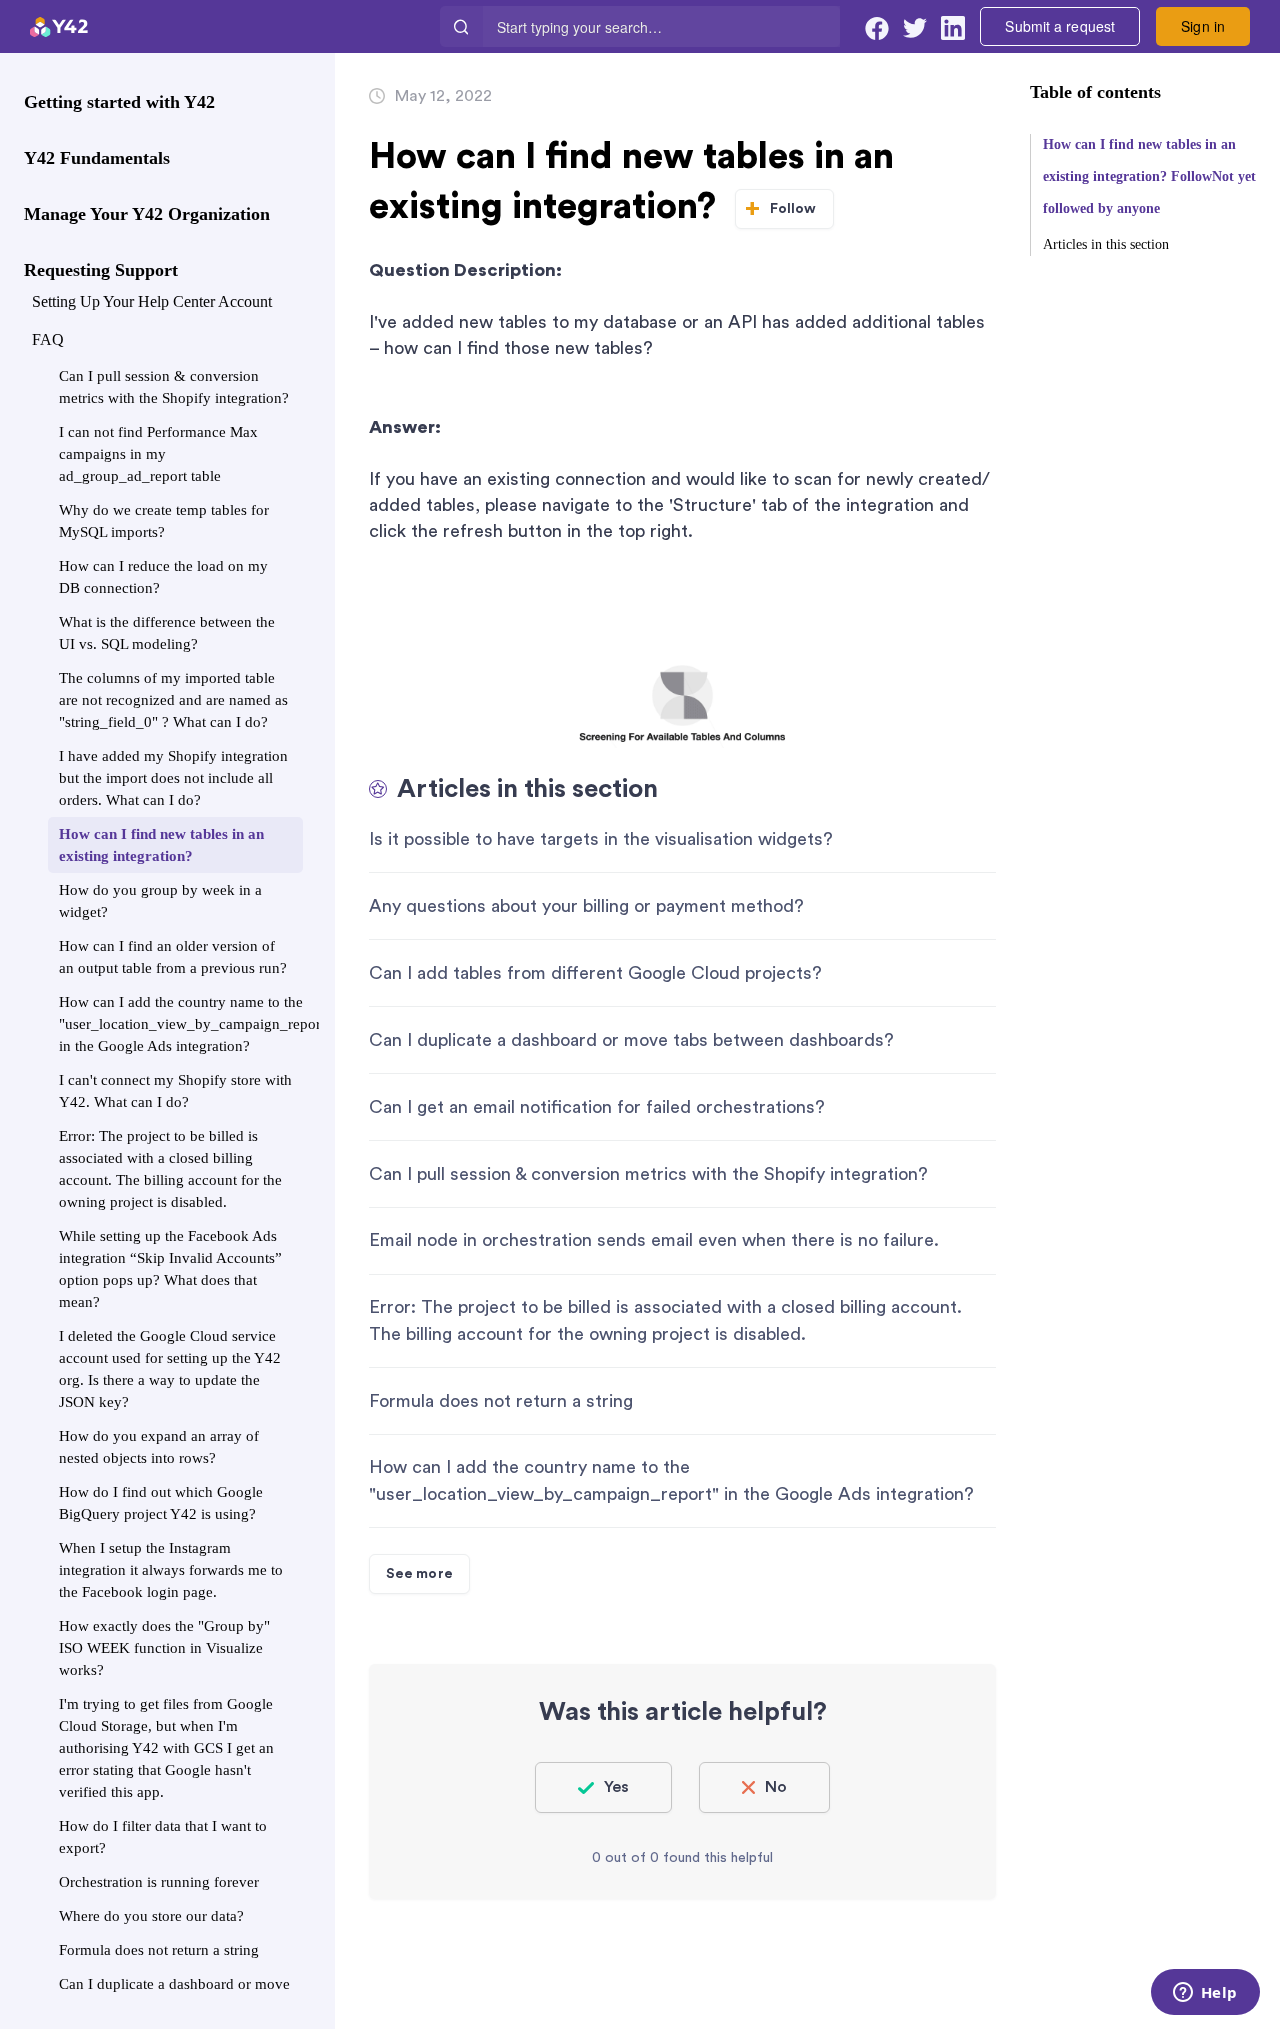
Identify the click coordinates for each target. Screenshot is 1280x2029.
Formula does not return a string (159, 1950)
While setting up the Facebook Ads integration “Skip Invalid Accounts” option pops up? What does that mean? (170, 1269)
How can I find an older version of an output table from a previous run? (173, 957)
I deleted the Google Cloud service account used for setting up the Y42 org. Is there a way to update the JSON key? (170, 1369)
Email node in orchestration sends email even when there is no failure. (654, 1240)
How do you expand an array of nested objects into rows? (159, 1447)
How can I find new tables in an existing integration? (161, 845)
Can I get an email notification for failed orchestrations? (597, 1107)
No (776, 1787)
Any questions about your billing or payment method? (586, 906)
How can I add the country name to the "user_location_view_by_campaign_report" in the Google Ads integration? (181, 1024)
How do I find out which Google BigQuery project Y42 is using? (161, 1503)
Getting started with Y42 (119, 102)
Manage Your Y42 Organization (147, 214)
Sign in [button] (1203, 26)
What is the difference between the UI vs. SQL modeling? (167, 633)
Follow (793, 209)
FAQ (48, 339)
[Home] (233, 27)
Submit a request (1060, 26)
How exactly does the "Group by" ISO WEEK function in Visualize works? (164, 1648)
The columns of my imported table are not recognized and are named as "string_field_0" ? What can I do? (173, 700)
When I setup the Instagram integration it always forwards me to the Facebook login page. (171, 1570)
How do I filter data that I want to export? (163, 1837)
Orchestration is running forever (159, 1882)
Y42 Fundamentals (97, 158)
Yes (616, 1787)
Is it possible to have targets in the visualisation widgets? (601, 839)
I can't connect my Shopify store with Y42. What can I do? (175, 1091)
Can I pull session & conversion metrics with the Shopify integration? (174, 387)
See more (419, 1574)
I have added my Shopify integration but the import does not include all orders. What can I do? (173, 778)
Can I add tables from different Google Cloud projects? (595, 973)
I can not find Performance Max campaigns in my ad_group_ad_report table (158, 454)
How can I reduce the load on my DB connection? (163, 577)
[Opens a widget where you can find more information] (1205, 1994)
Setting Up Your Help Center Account (152, 301)
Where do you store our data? (151, 1916)
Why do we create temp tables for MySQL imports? (164, 521)
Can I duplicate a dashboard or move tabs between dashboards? (174, 1995)
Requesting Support (101, 270)
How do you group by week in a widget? (160, 901)
